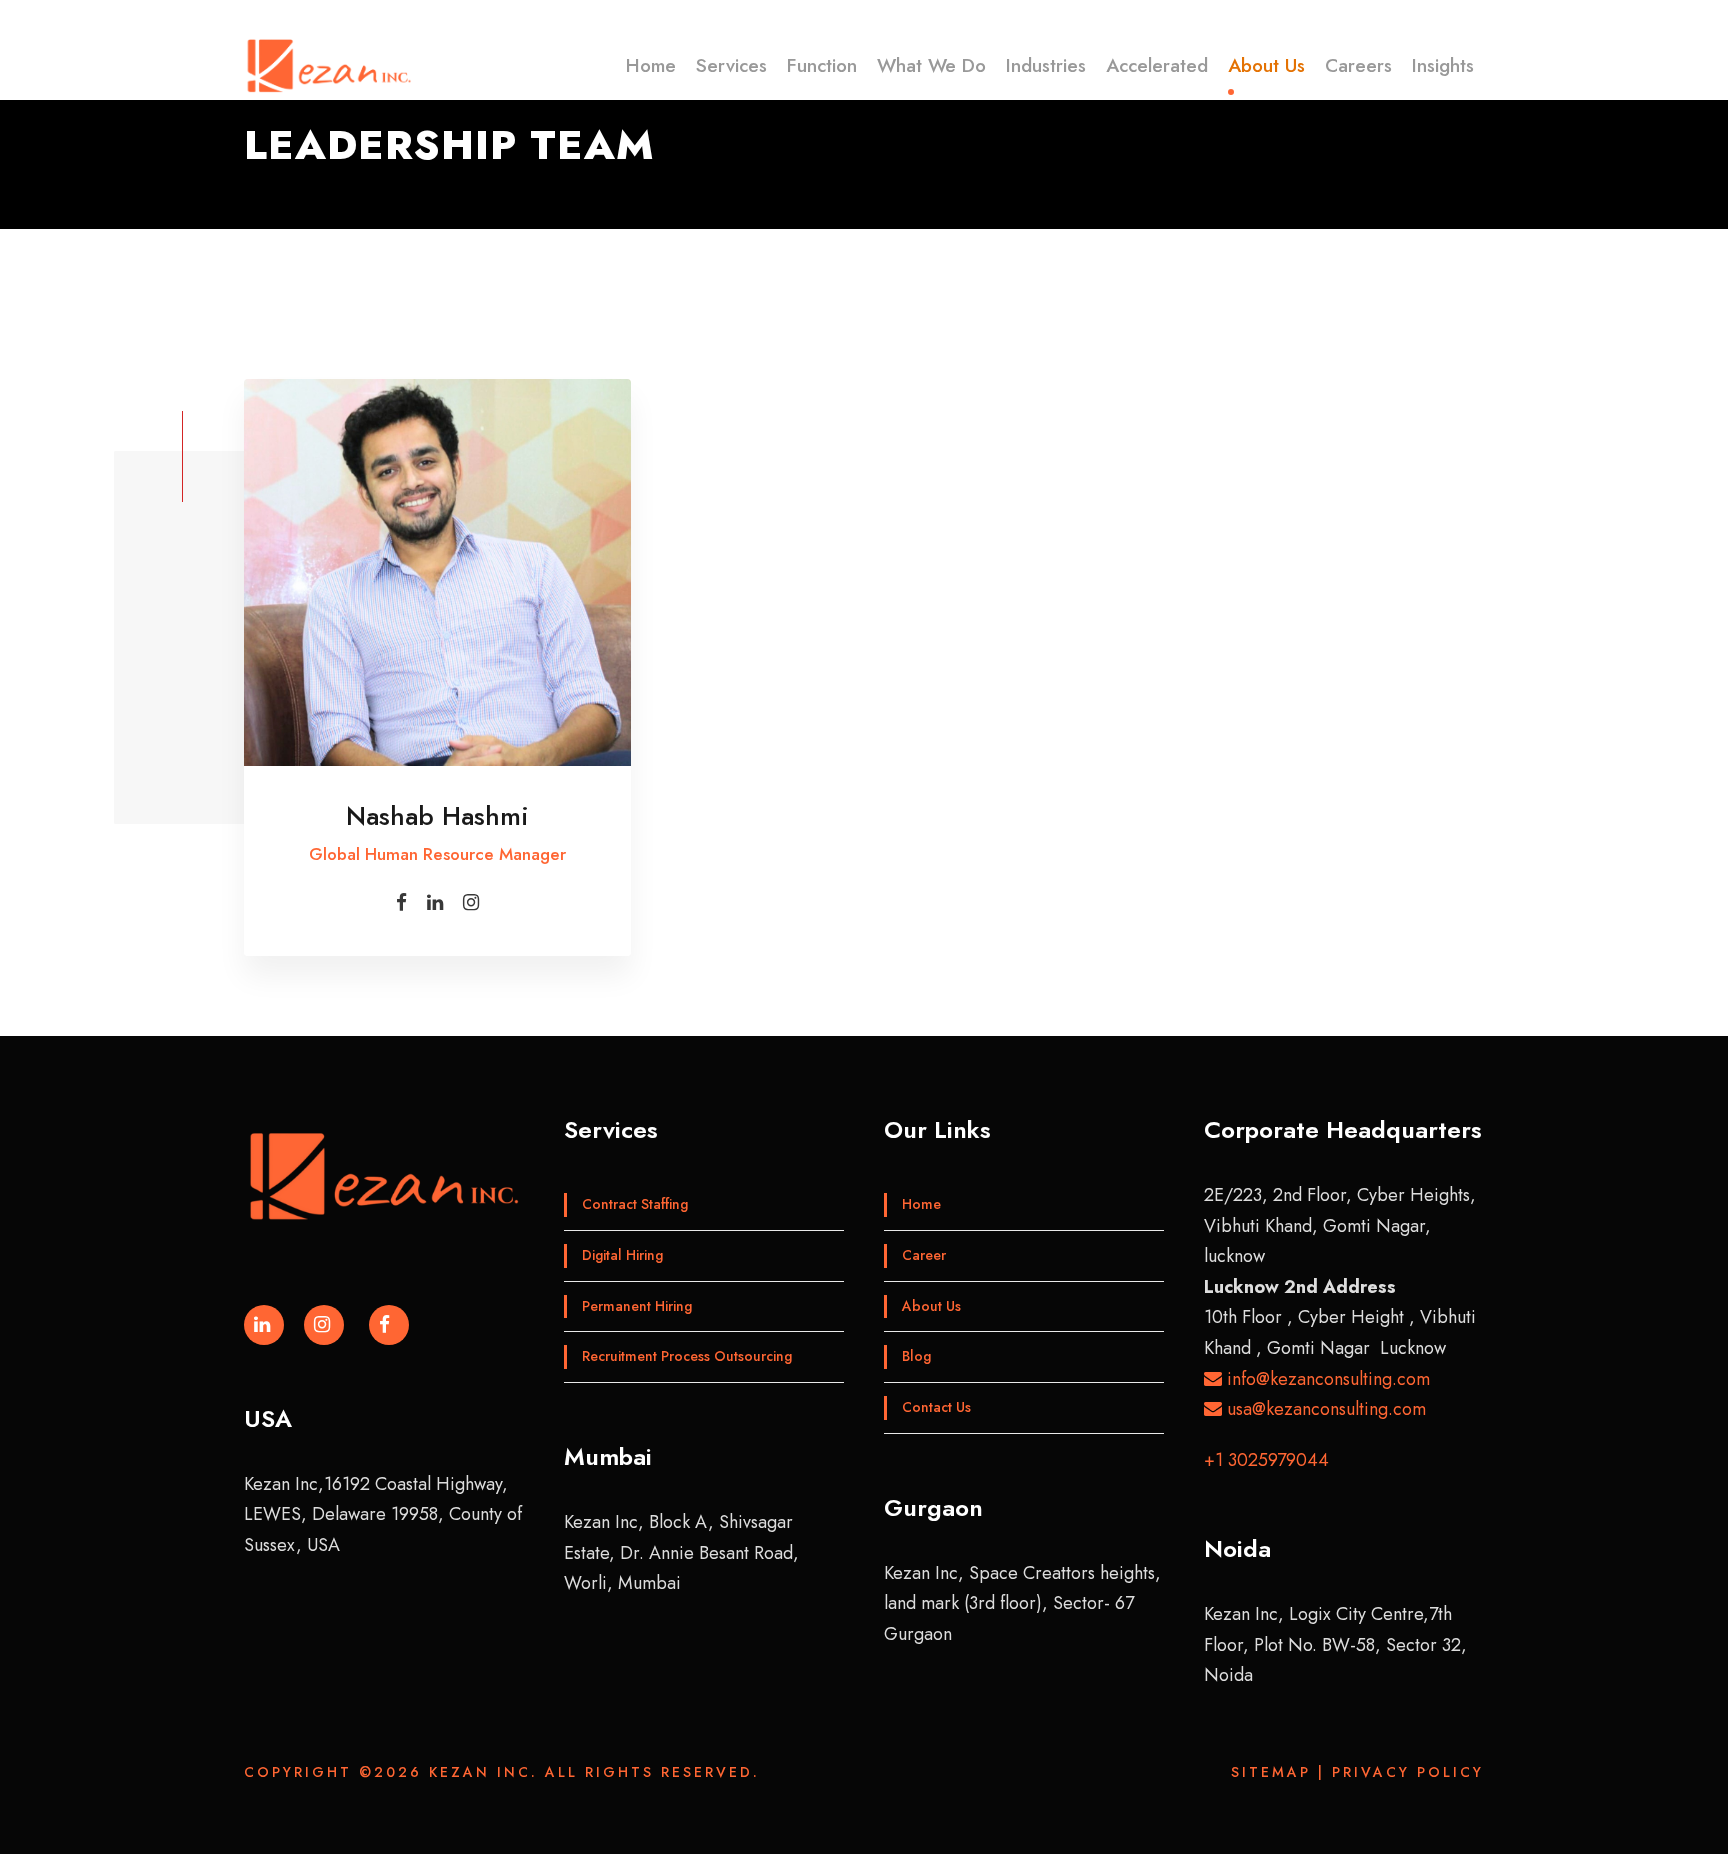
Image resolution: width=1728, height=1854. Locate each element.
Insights (1443, 65)
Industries (1046, 65)
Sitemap (1271, 1772)
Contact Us (936, 1407)
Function (822, 65)
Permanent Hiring (637, 1306)
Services (731, 65)
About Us (1266, 65)
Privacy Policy (1408, 1772)
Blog (916, 1356)
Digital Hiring (622, 1255)
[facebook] (401, 903)
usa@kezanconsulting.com (1324, 1409)
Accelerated (1157, 65)
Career (924, 1255)
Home (651, 65)
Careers (1358, 65)
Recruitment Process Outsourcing (687, 1356)
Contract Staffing (635, 1204)
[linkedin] (435, 903)
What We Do (931, 65)
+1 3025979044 (1266, 1460)
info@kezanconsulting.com (1326, 1379)
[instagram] (471, 903)
